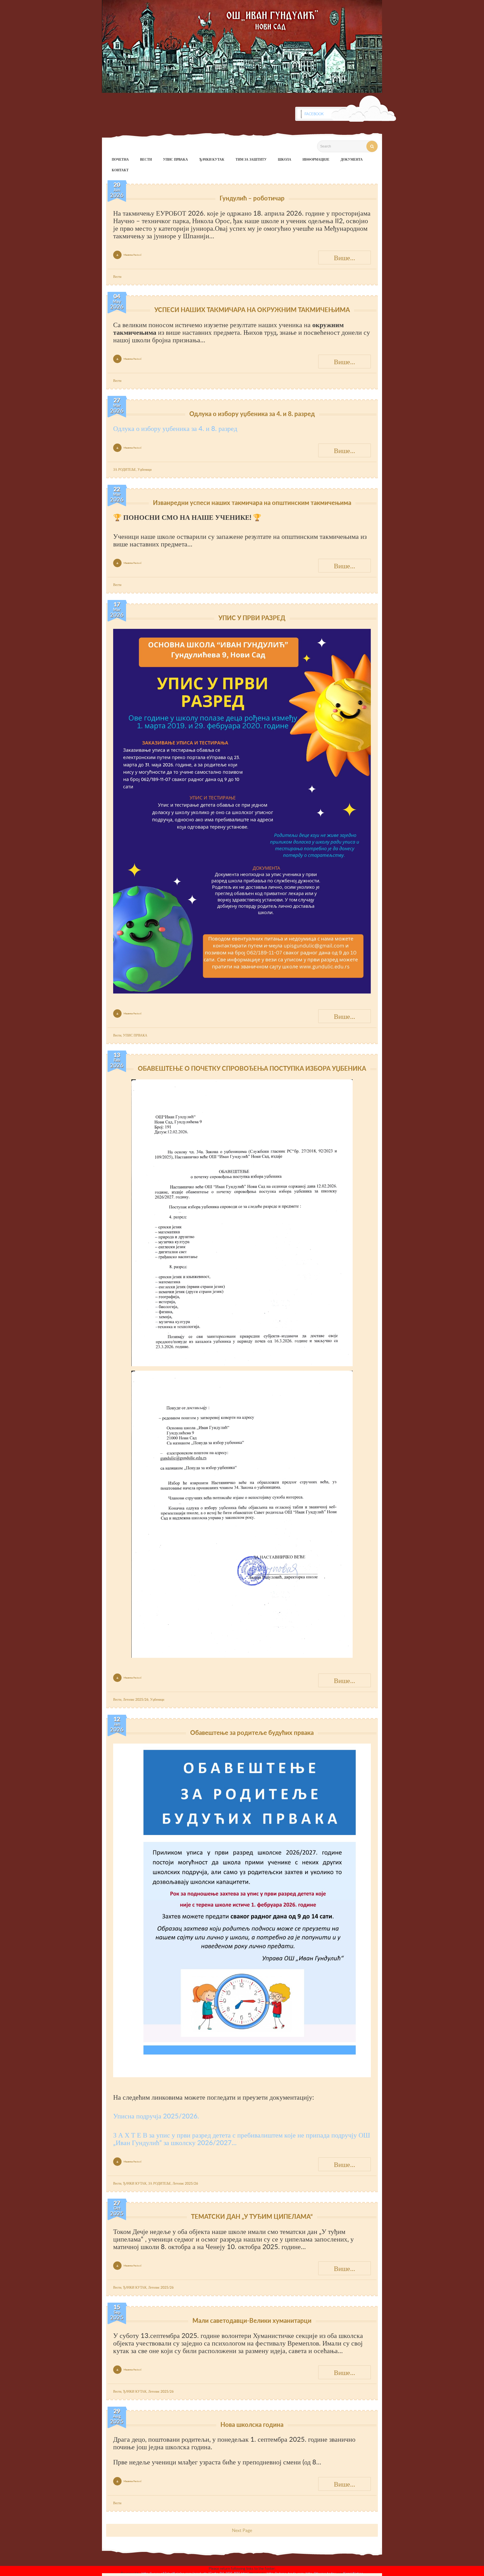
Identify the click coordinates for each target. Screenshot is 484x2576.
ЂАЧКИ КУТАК (212, 159)
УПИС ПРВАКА (175, 159)
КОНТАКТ (120, 170)
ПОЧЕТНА (120, 159)
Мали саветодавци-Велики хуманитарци (252, 2320)
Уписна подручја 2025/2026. (156, 2116)
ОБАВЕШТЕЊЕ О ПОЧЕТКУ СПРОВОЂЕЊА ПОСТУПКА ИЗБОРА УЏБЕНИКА (252, 1068)
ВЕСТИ (146, 159)
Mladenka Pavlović (133, 255)
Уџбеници (145, 469)
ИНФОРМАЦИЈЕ (316, 159)
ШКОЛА (285, 159)
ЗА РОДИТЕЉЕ (125, 469)
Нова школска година (252, 2424)
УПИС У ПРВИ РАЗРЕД (252, 618)
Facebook (314, 114)
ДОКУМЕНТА (352, 159)
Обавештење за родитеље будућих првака (252, 1733)
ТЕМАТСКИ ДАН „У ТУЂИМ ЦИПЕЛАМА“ (252, 2216)
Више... (345, 258)
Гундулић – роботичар (252, 198)
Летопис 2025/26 (136, 1699)
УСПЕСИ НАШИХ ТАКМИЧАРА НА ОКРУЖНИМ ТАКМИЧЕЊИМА (252, 310)
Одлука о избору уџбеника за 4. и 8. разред (252, 414)
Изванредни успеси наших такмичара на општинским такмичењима (252, 503)
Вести (117, 277)
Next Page (242, 2530)
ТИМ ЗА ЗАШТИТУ (251, 159)
